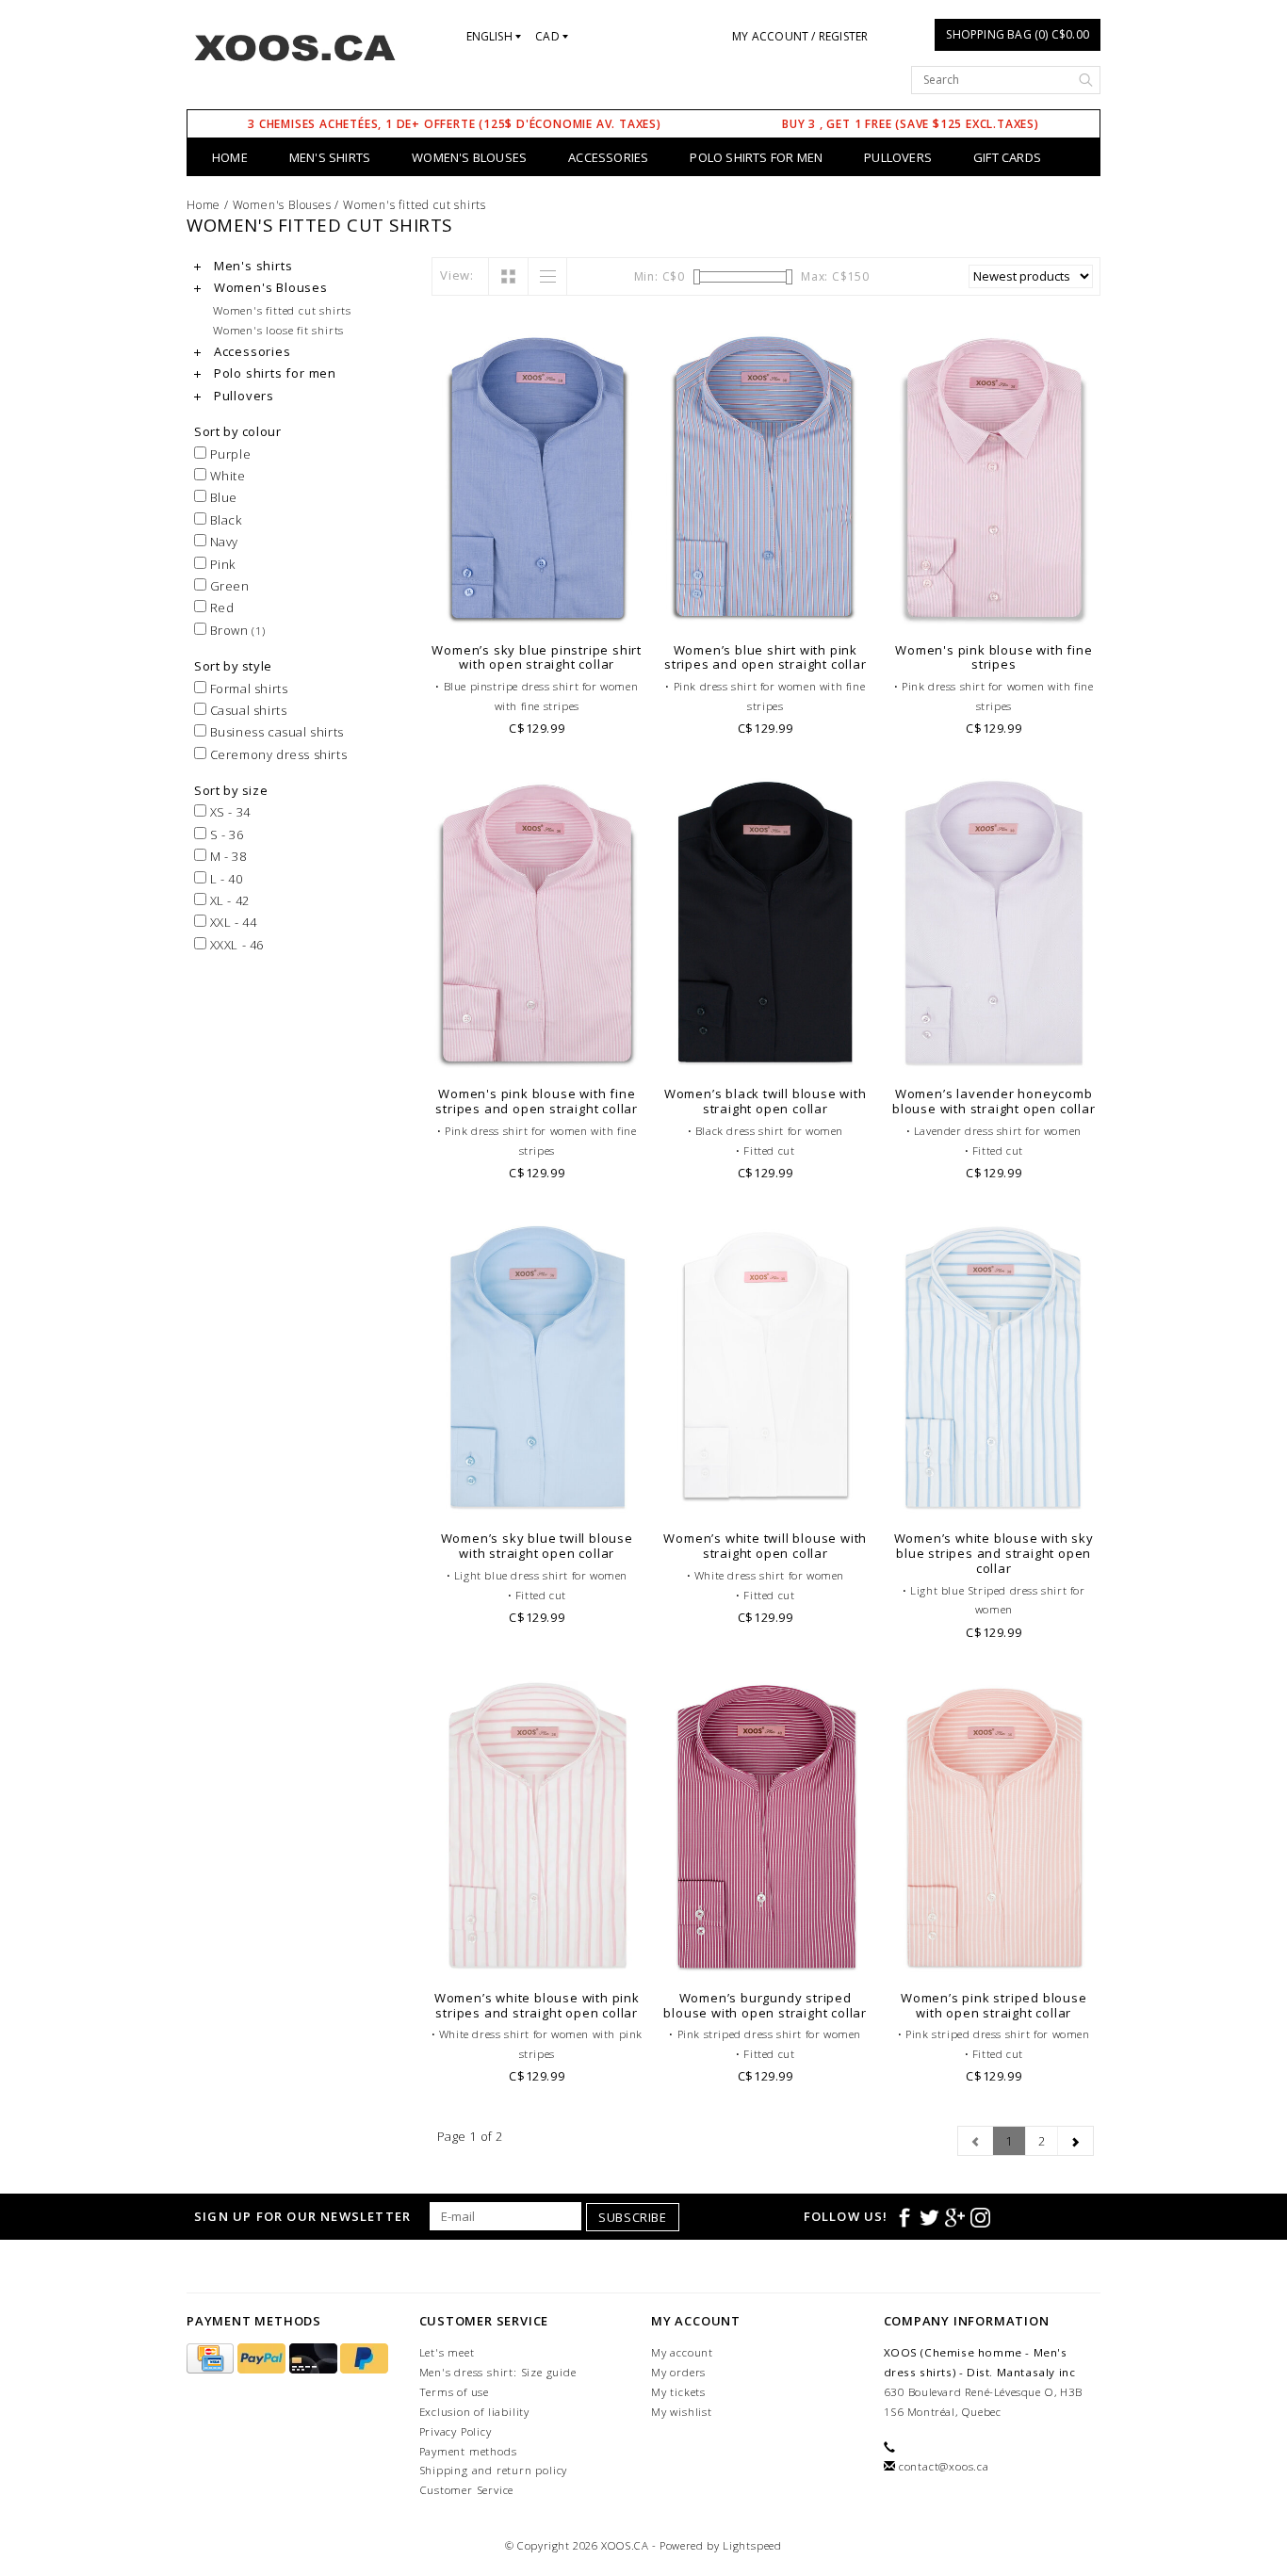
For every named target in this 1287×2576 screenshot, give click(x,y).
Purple (228, 454)
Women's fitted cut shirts (415, 205)
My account (682, 2352)
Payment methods (468, 2451)
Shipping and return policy (494, 2470)
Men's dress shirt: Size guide (498, 2372)
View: (457, 275)
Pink (221, 564)
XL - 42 (228, 900)
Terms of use (455, 2392)
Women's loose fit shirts (278, 330)
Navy (222, 542)
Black (224, 520)
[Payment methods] (212, 2359)
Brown (236, 630)
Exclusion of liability (475, 2412)
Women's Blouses (469, 157)
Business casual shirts (275, 732)
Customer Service (467, 2490)
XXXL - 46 (235, 945)
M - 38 (226, 856)
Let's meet (447, 2352)
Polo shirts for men (756, 157)
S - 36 (225, 834)
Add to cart (538, 608)
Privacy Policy (456, 2431)
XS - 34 (228, 812)
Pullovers (898, 157)
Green (228, 586)
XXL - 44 (231, 922)
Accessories (608, 157)
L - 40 (224, 879)
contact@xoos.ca (944, 2466)
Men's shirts (330, 157)
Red (220, 608)
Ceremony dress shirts (277, 754)
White (226, 476)
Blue (222, 497)
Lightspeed (752, 2545)
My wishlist (682, 2412)
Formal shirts (247, 689)
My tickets (678, 2392)
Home (230, 157)
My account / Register (800, 36)
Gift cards (1007, 157)
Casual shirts (246, 710)
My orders (678, 2372)
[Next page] (1075, 2141)
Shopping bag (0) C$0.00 (1018, 34)
